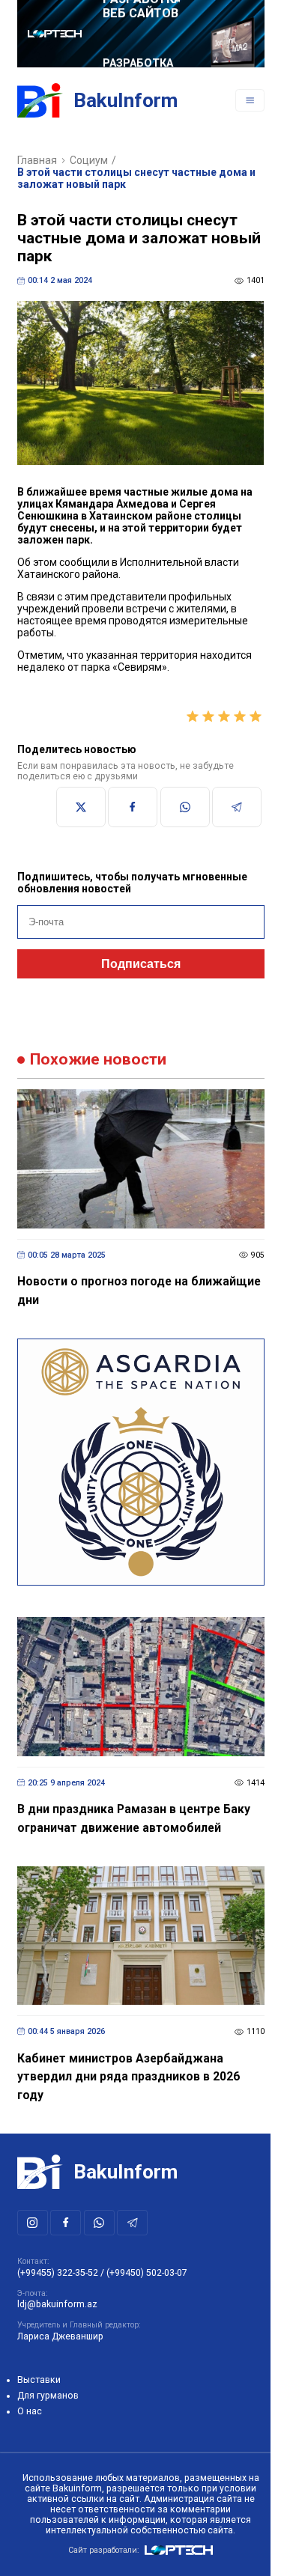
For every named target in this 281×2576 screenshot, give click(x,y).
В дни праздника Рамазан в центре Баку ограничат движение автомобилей (134, 1818)
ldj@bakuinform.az (57, 2304)
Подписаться (141, 964)
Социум (89, 160)
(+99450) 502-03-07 (147, 2273)
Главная (37, 160)
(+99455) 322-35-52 (58, 2273)
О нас (30, 2411)
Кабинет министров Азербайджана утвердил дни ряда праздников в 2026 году (129, 2077)
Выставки (39, 2380)
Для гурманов (48, 2396)
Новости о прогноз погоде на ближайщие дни (139, 1291)
